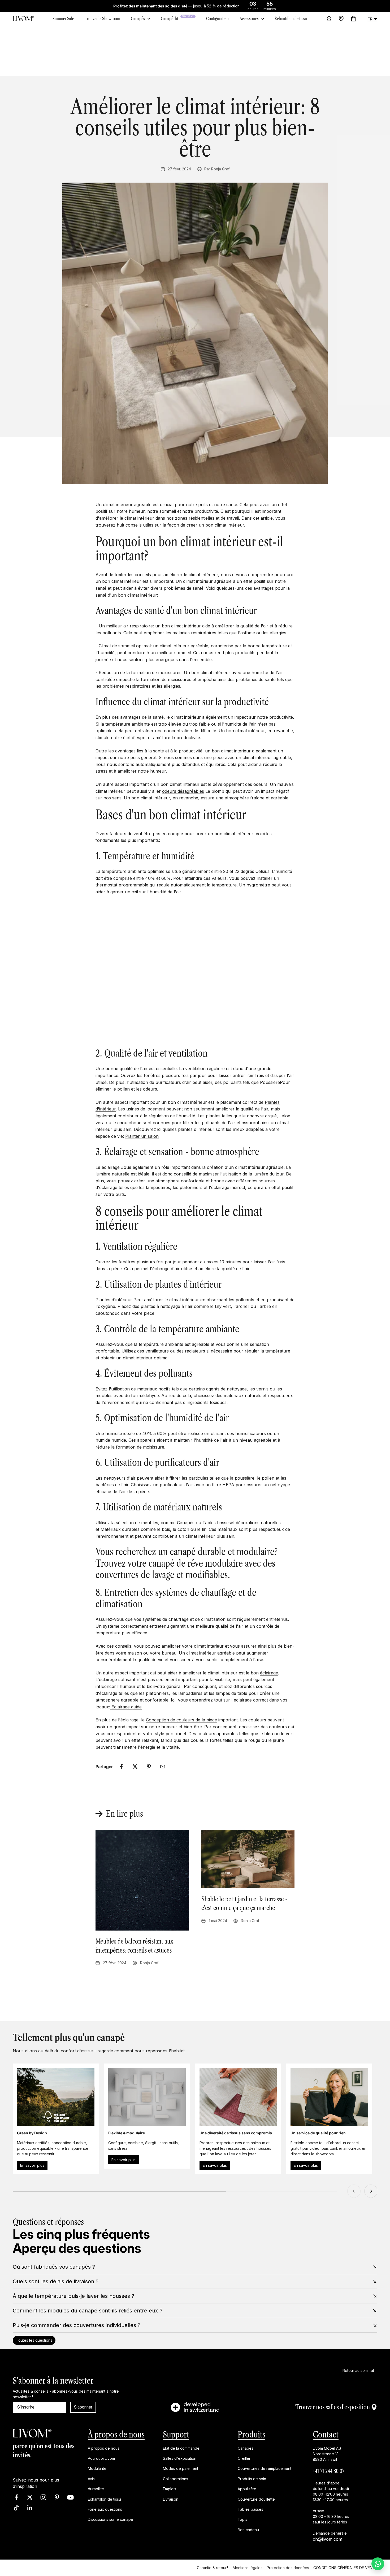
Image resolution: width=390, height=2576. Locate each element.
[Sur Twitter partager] (135, 1767)
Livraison (171, 2499)
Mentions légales (248, 2568)
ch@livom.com (328, 2539)
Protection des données (288, 2568)
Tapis (242, 2520)
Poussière (270, 1082)
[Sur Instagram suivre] (43, 2497)
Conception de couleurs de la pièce (181, 1720)
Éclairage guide (127, 1707)
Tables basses (217, 1523)
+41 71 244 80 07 (329, 2471)
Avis (91, 2479)
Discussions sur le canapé (110, 2520)
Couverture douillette (256, 2499)
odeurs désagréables (183, 791)
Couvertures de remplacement (265, 2469)
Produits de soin (252, 2479)
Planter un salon (142, 1136)
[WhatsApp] (378, 2564)
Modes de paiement (181, 2469)
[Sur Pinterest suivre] (57, 2497)
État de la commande (181, 2448)
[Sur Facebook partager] (121, 1767)
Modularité (97, 2469)
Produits (252, 2434)
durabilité (96, 2489)
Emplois (170, 2489)
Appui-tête (247, 2489)
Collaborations (175, 2479)
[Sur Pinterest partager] (149, 1767)
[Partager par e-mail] (163, 1767)
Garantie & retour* (213, 2568)
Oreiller (244, 2458)
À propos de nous (116, 2434)
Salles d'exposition (180, 2458)
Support (176, 2434)
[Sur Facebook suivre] (16, 2497)
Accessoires (249, 19)
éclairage (111, 1167)
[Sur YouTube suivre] (70, 2497)
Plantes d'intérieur (114, 1300)
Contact (326, 2434)
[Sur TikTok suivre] (16, 2508)
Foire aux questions (105, 2509)
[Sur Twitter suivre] (30, 2497)
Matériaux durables (120, 1529)
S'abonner (83, 2407)
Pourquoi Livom (101, 2458)
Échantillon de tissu (104, 2499)
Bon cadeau (248, 2530)
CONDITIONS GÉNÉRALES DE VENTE (345, 2568)
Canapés (138, 19)
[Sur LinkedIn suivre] (30, 2508)
